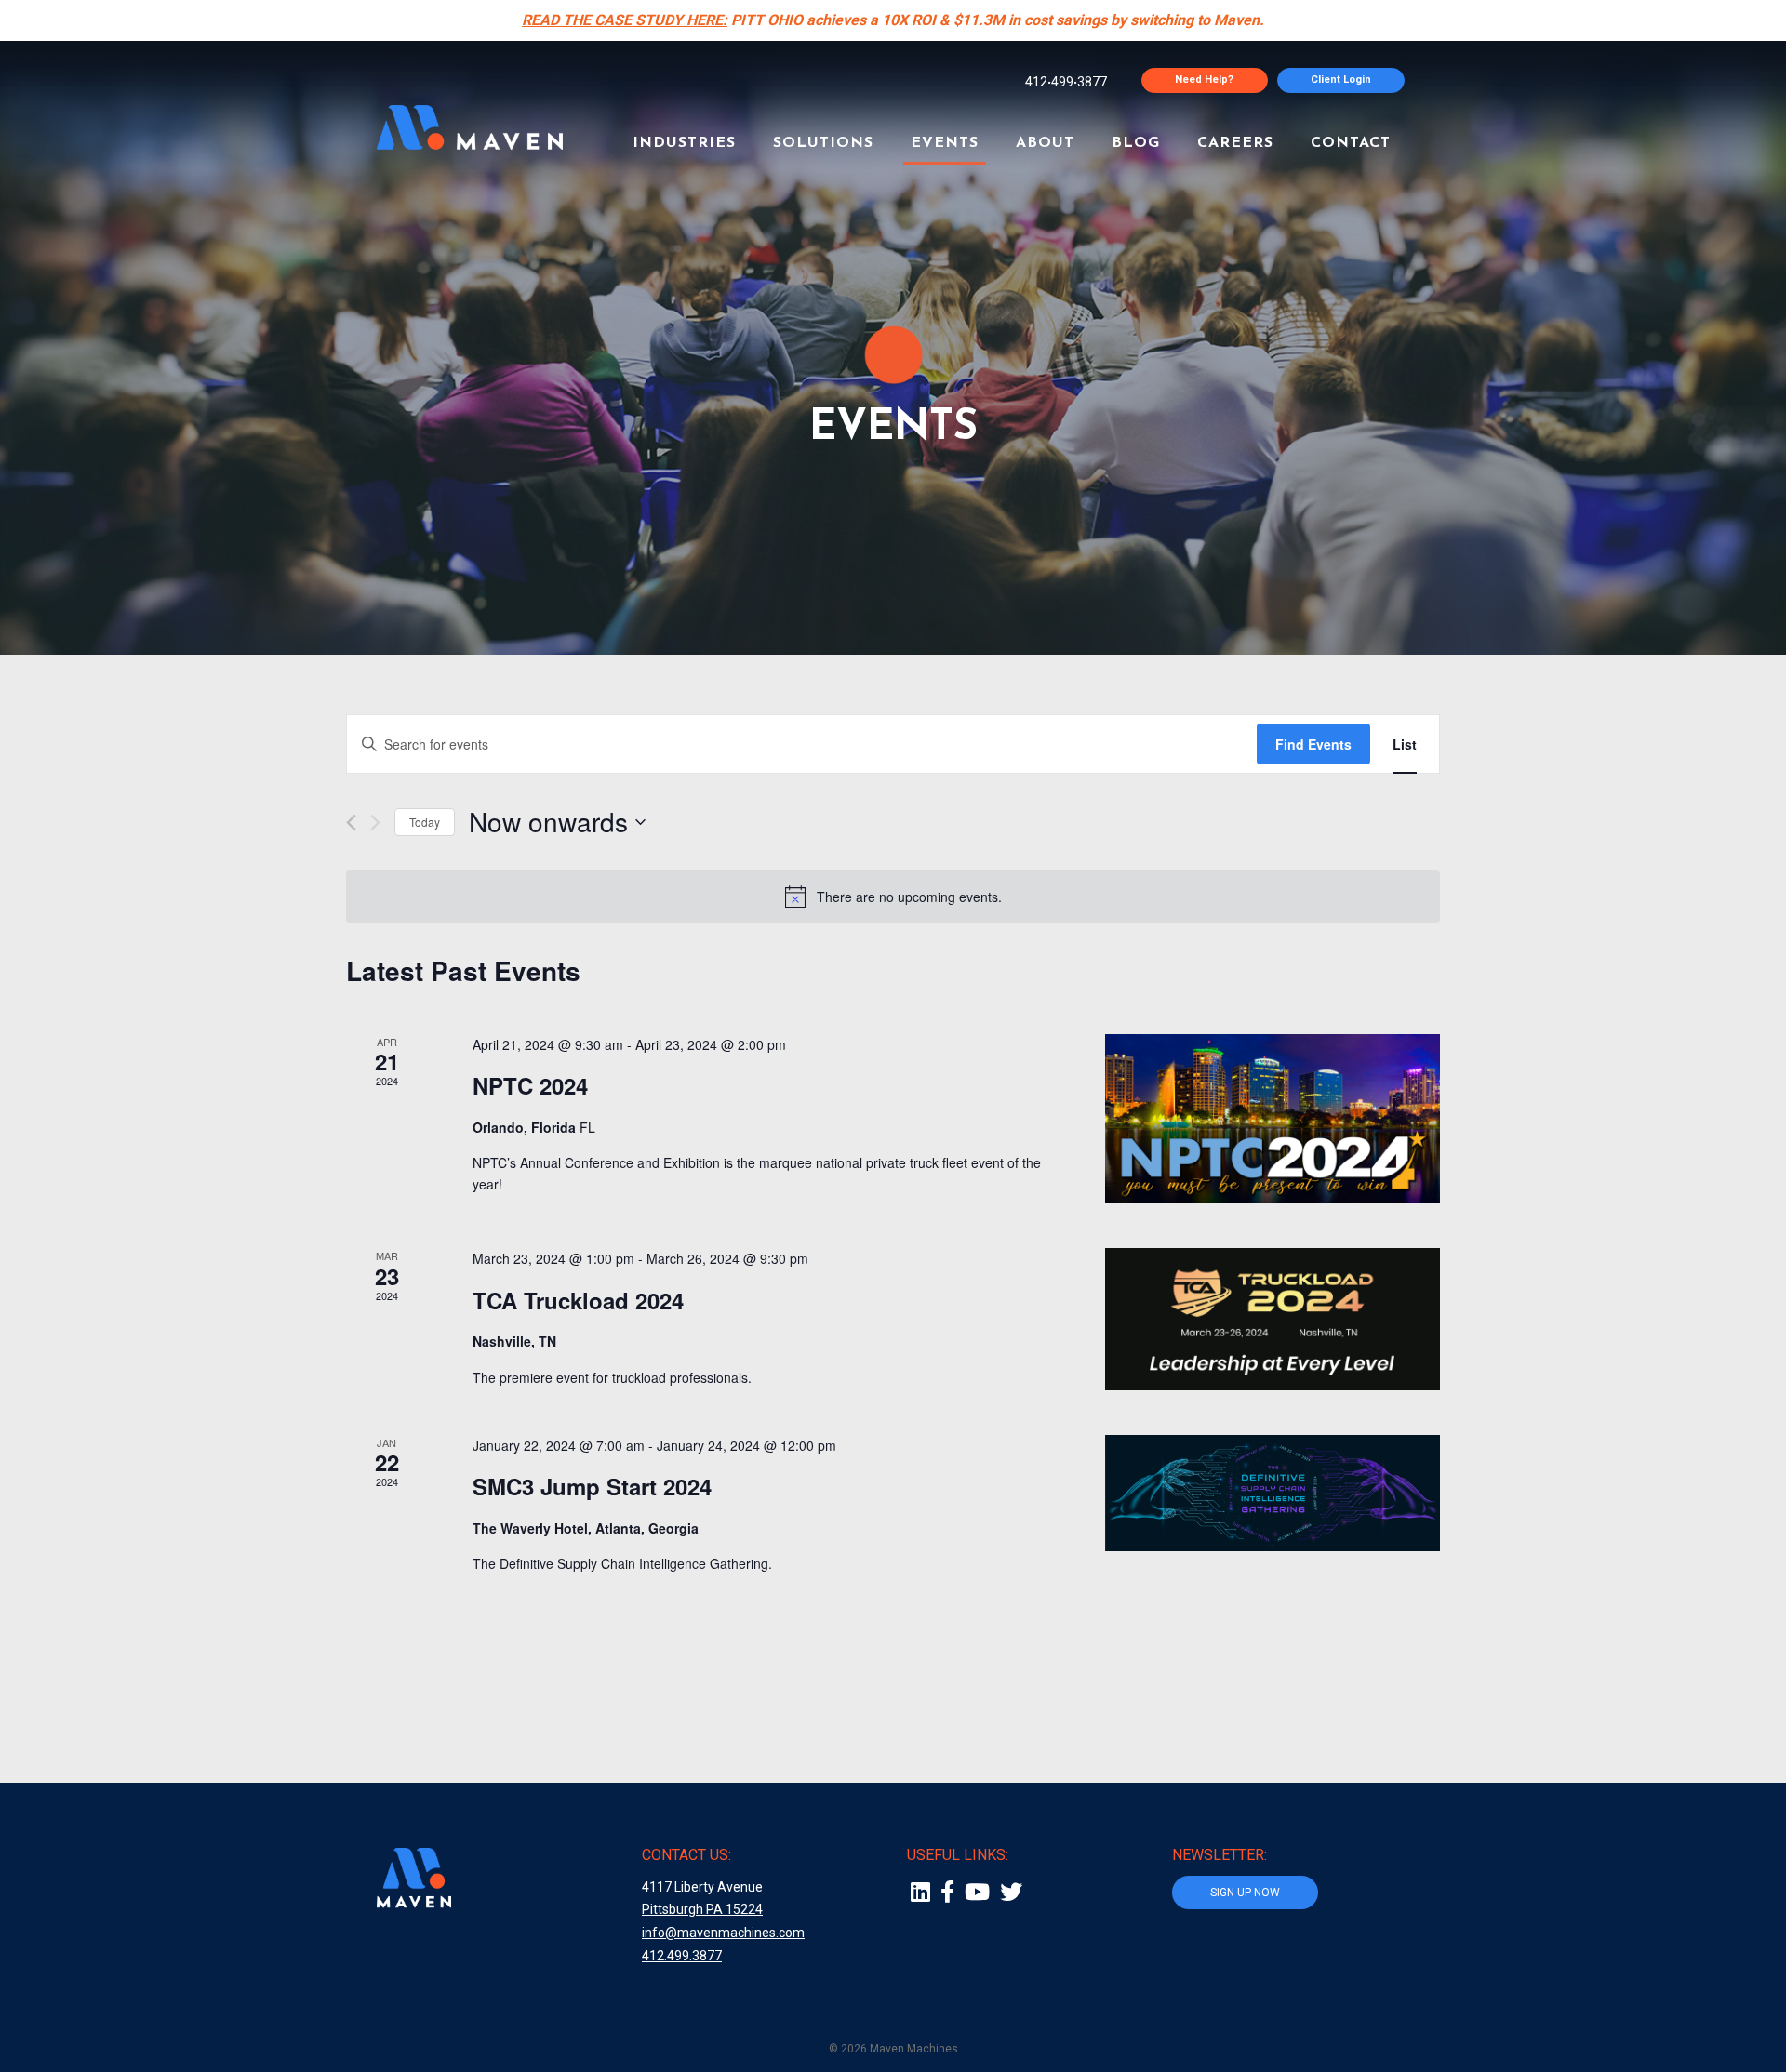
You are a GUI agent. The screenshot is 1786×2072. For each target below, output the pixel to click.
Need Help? (1204, 80)
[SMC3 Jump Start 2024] (1273, 1493)
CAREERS (1235, 143)
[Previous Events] (351, 823)
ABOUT (1045, 143)
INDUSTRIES (684, 143)
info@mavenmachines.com (723, 1933)
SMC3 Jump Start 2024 (592, 1486)
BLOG (1136, 143)
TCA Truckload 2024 (578, 1300)
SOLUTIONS (823, 143)
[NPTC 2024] (1273, 1119)
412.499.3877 (682, 1956)
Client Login (1341, 80)
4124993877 (1066, 82)
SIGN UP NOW (1245, 1893)
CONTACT (1351, 143)
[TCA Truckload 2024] (1273, 1319)
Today (425, 822)
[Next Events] (375, 823)
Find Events (1313, 744)
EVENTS (945, 143)
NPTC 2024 (530, 1085)
